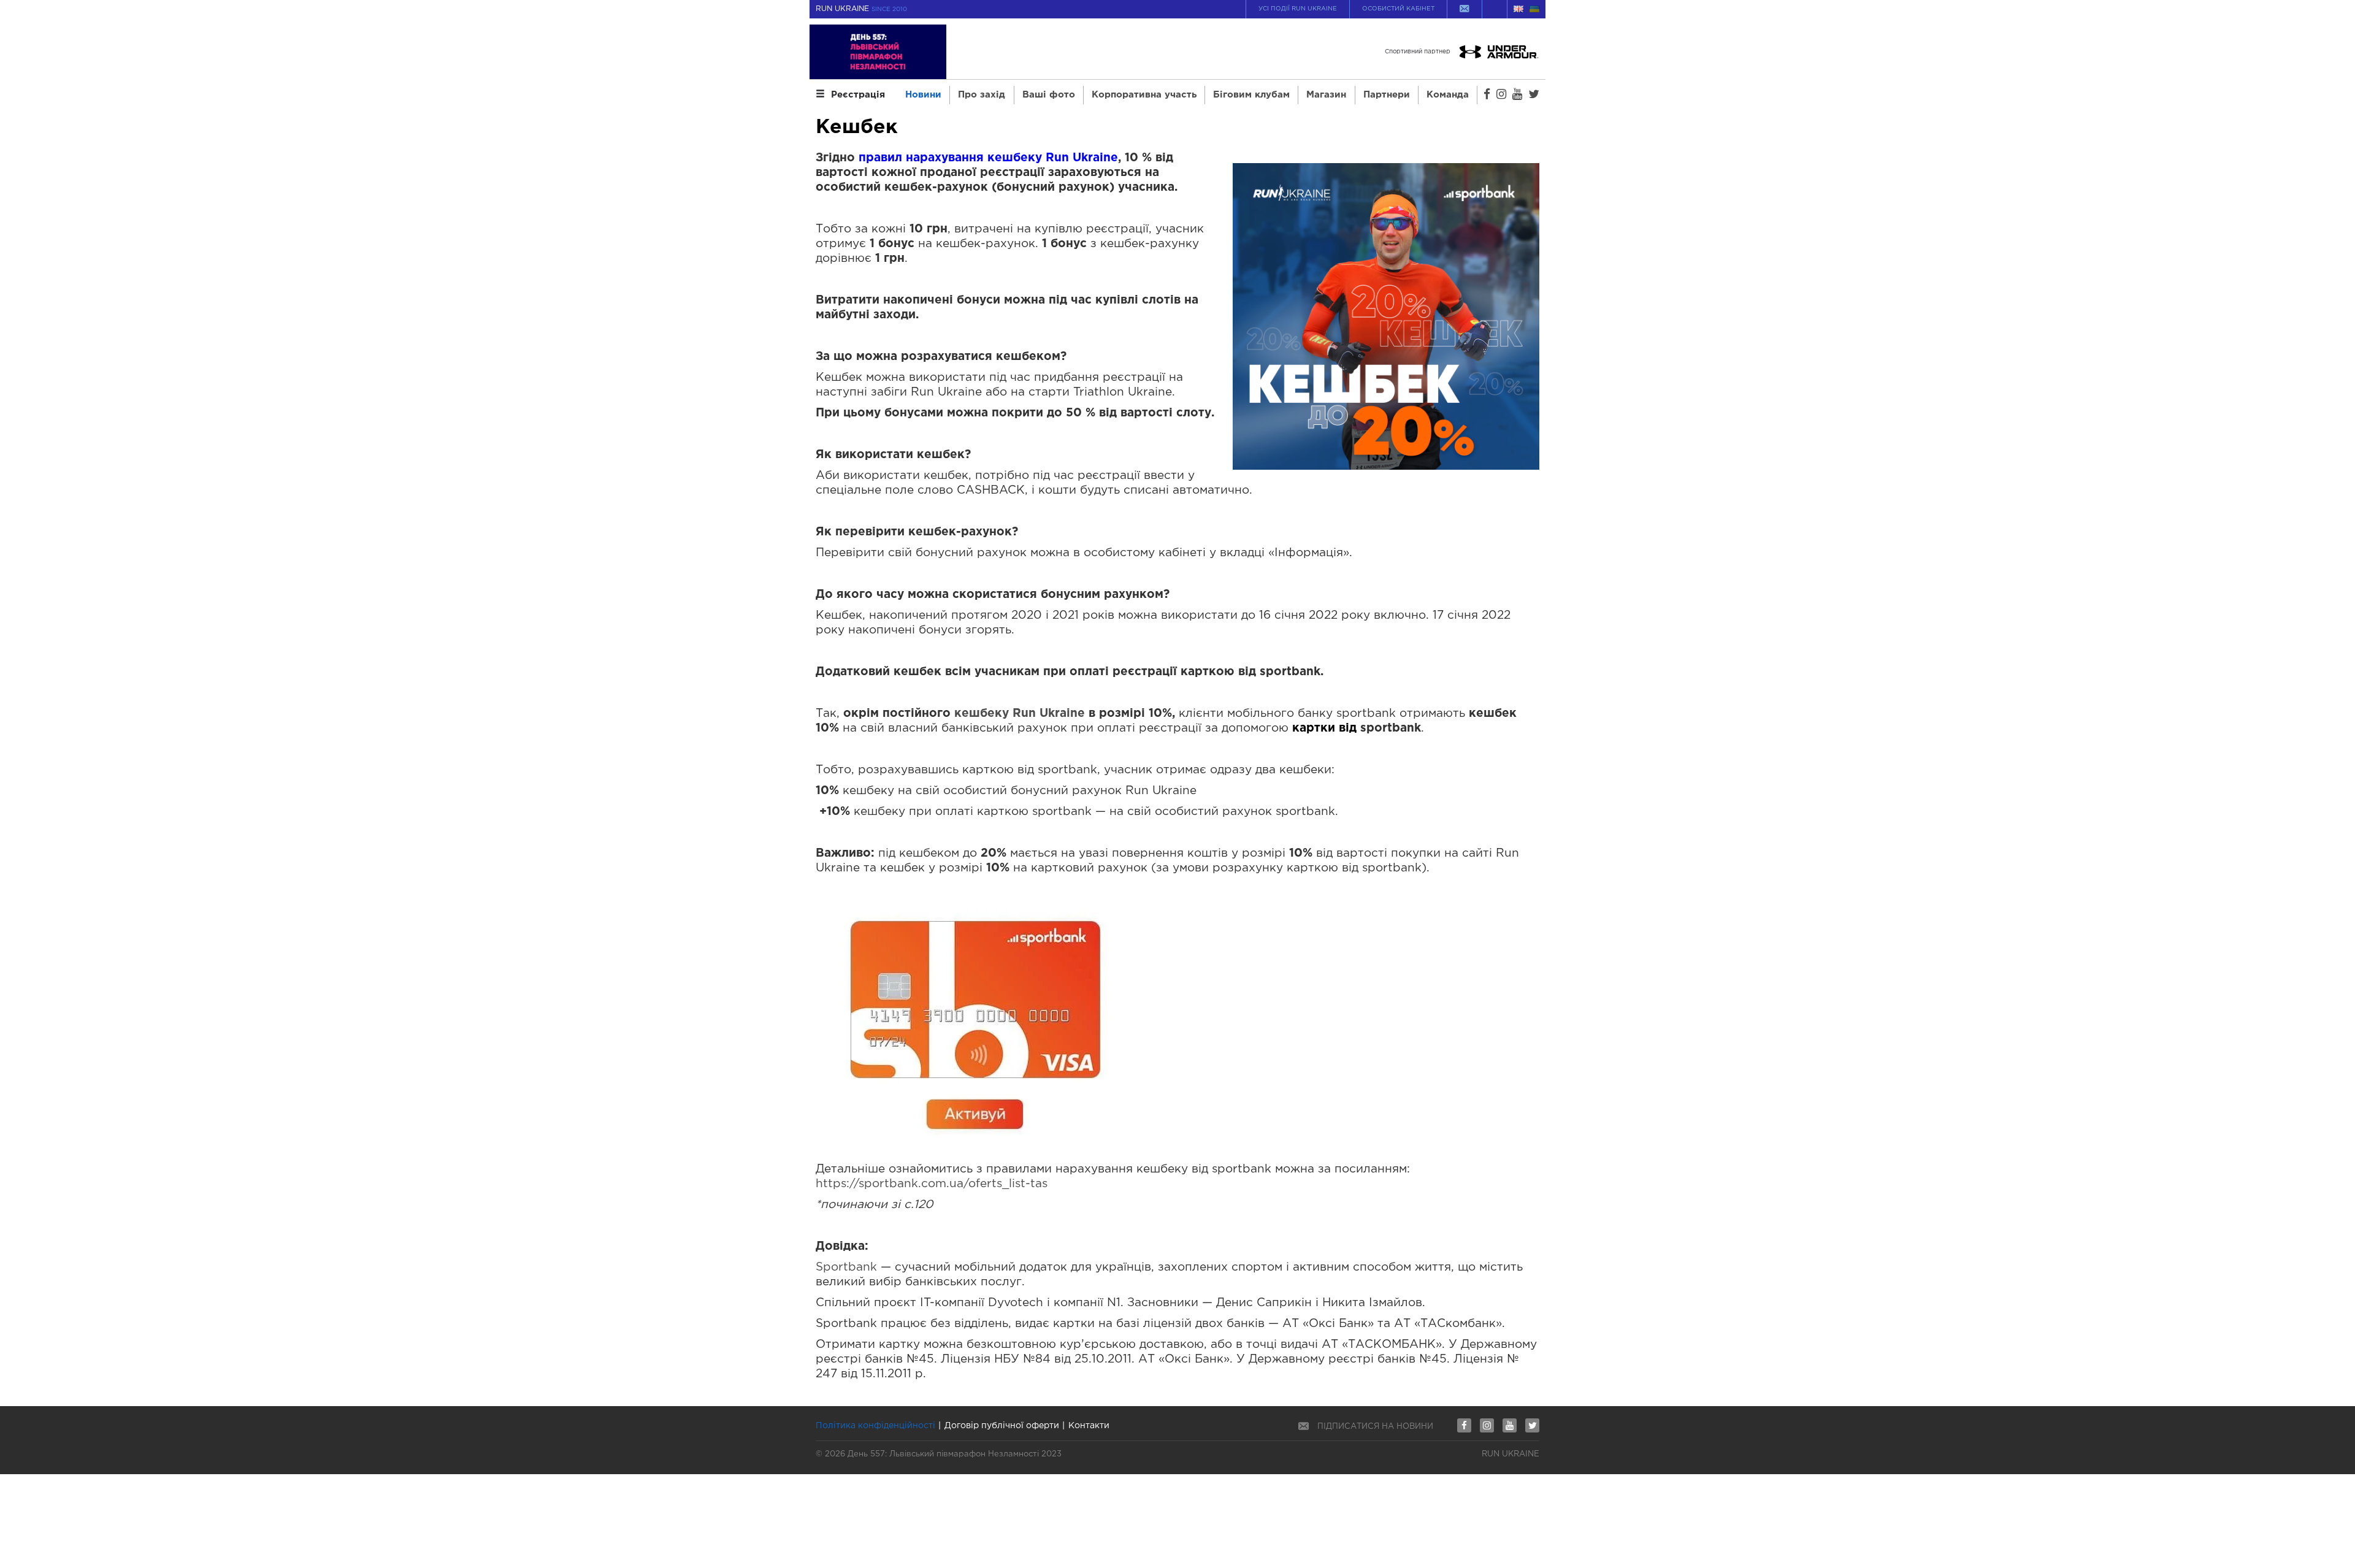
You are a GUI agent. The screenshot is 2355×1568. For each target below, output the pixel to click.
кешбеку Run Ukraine (1020, 713)
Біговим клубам (1251, 95)
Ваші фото (1049, 95)
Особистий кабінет (1398, 9)
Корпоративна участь (1144, 95)
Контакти (1089, 1426)
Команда (1448, 95)
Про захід (982, 95)
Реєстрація (858, 95)
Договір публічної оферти (1002, 1426)
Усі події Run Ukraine (1298, 9)
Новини (923, 95)
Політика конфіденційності (875, 1426)
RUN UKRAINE (861, 9)
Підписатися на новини (1375, 1427)
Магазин (1326, 95)
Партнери (1387, 95)
